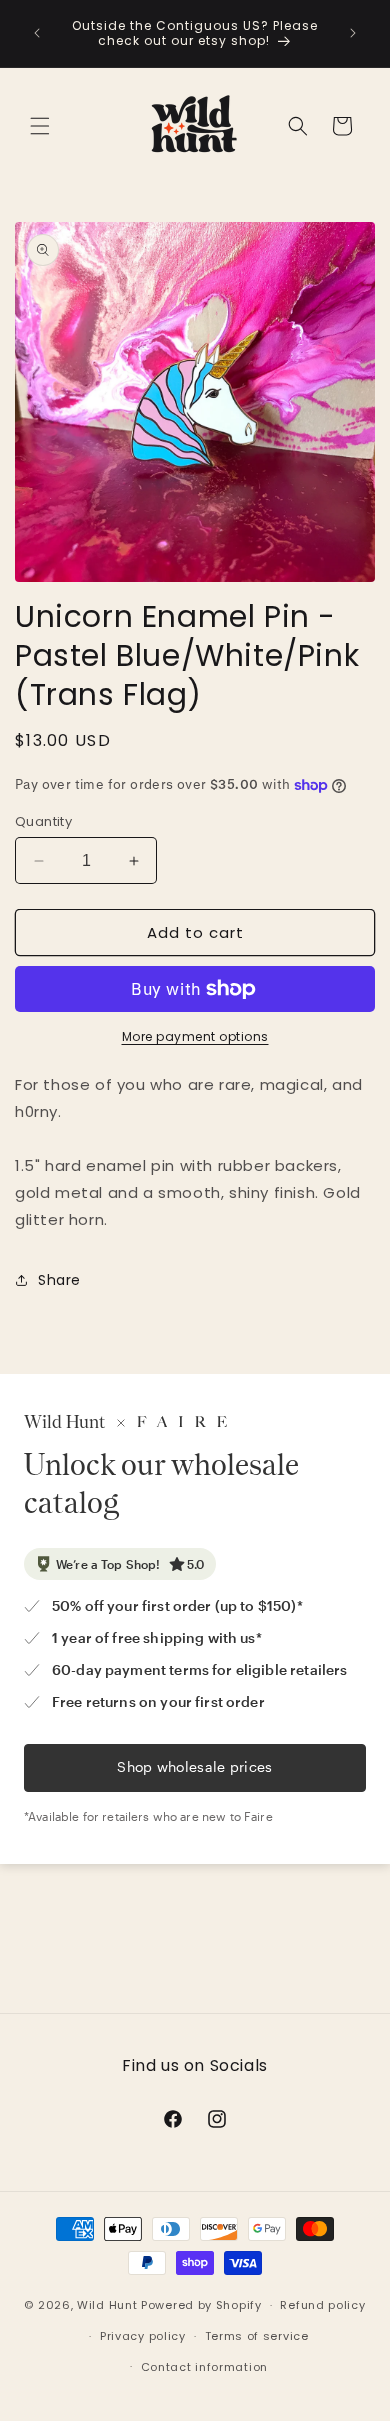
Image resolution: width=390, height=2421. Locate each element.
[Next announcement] (353, 33)
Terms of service (257, 2336)
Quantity (43, 821)
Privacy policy (143, 2336)
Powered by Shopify (201, 2305)
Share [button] (59, 1280)
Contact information (204, 2367)
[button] (40, 126)
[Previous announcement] (37, 33)
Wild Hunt (107, 2305)
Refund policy (322, 2305)
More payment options (195, 1036)
